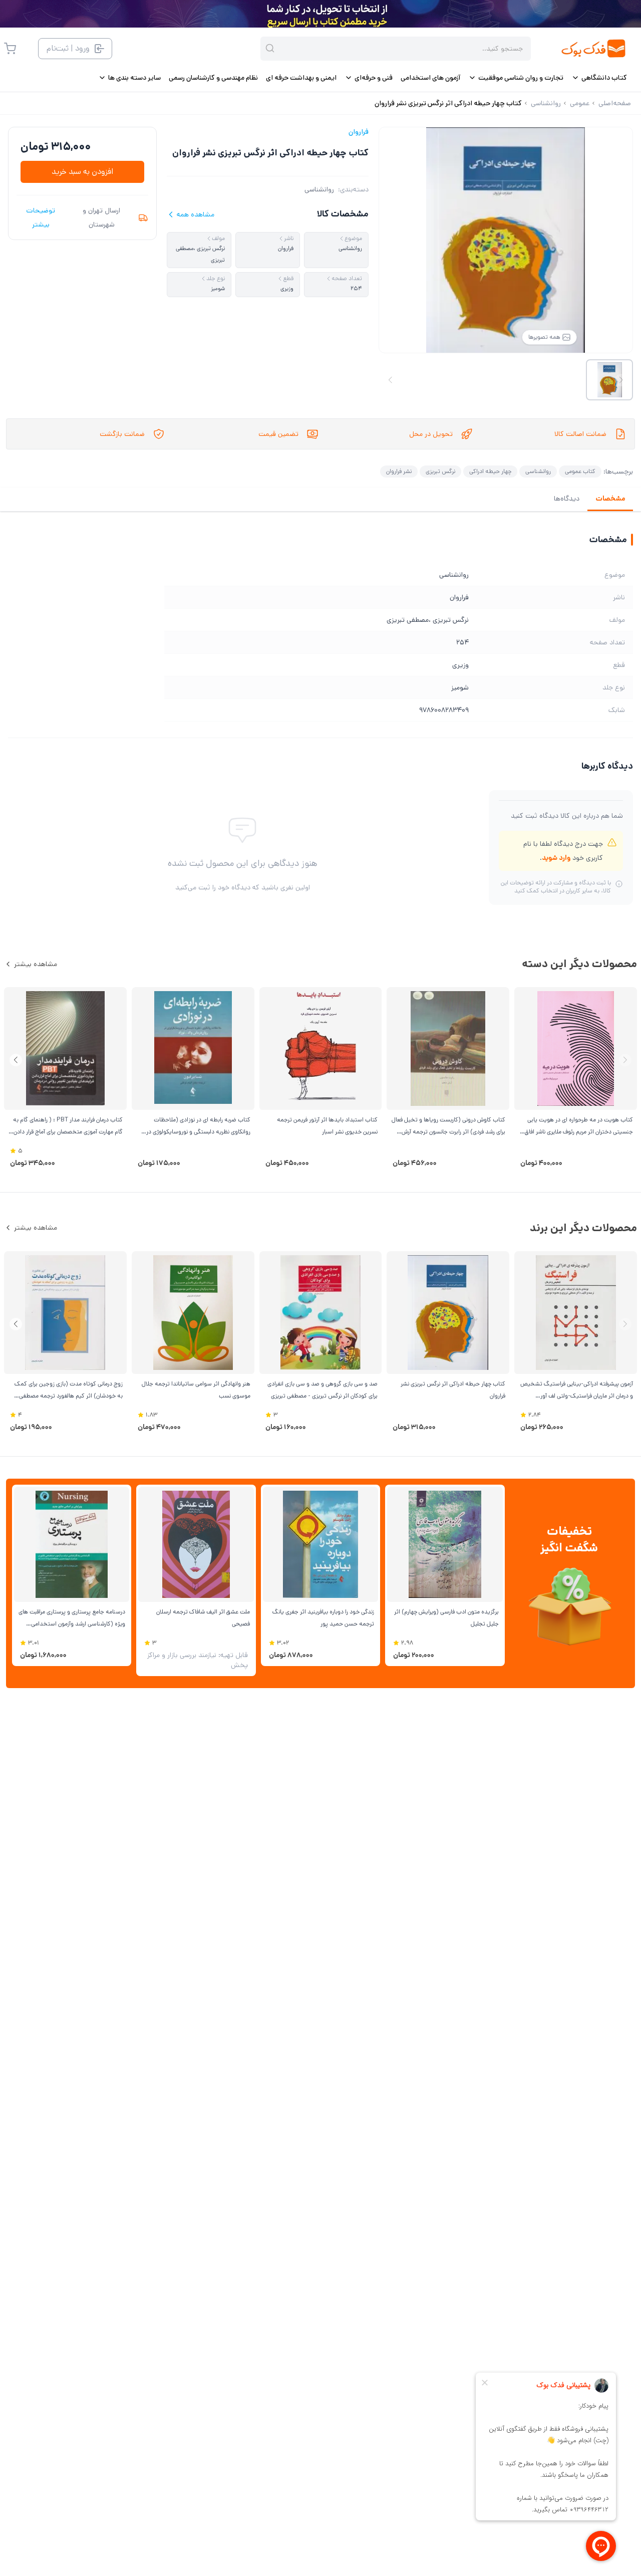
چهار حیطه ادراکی (490, 471)
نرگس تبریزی (440, 471)
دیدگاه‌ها (567, 499)
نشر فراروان (399, 471)
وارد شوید (556, 858)
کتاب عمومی (580, 471)
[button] (16, 1060)
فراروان (359, 132)
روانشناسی (319, 189)
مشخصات (610, 499)
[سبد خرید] (10, 49)
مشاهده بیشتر (36, 964)
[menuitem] (599, 78)
